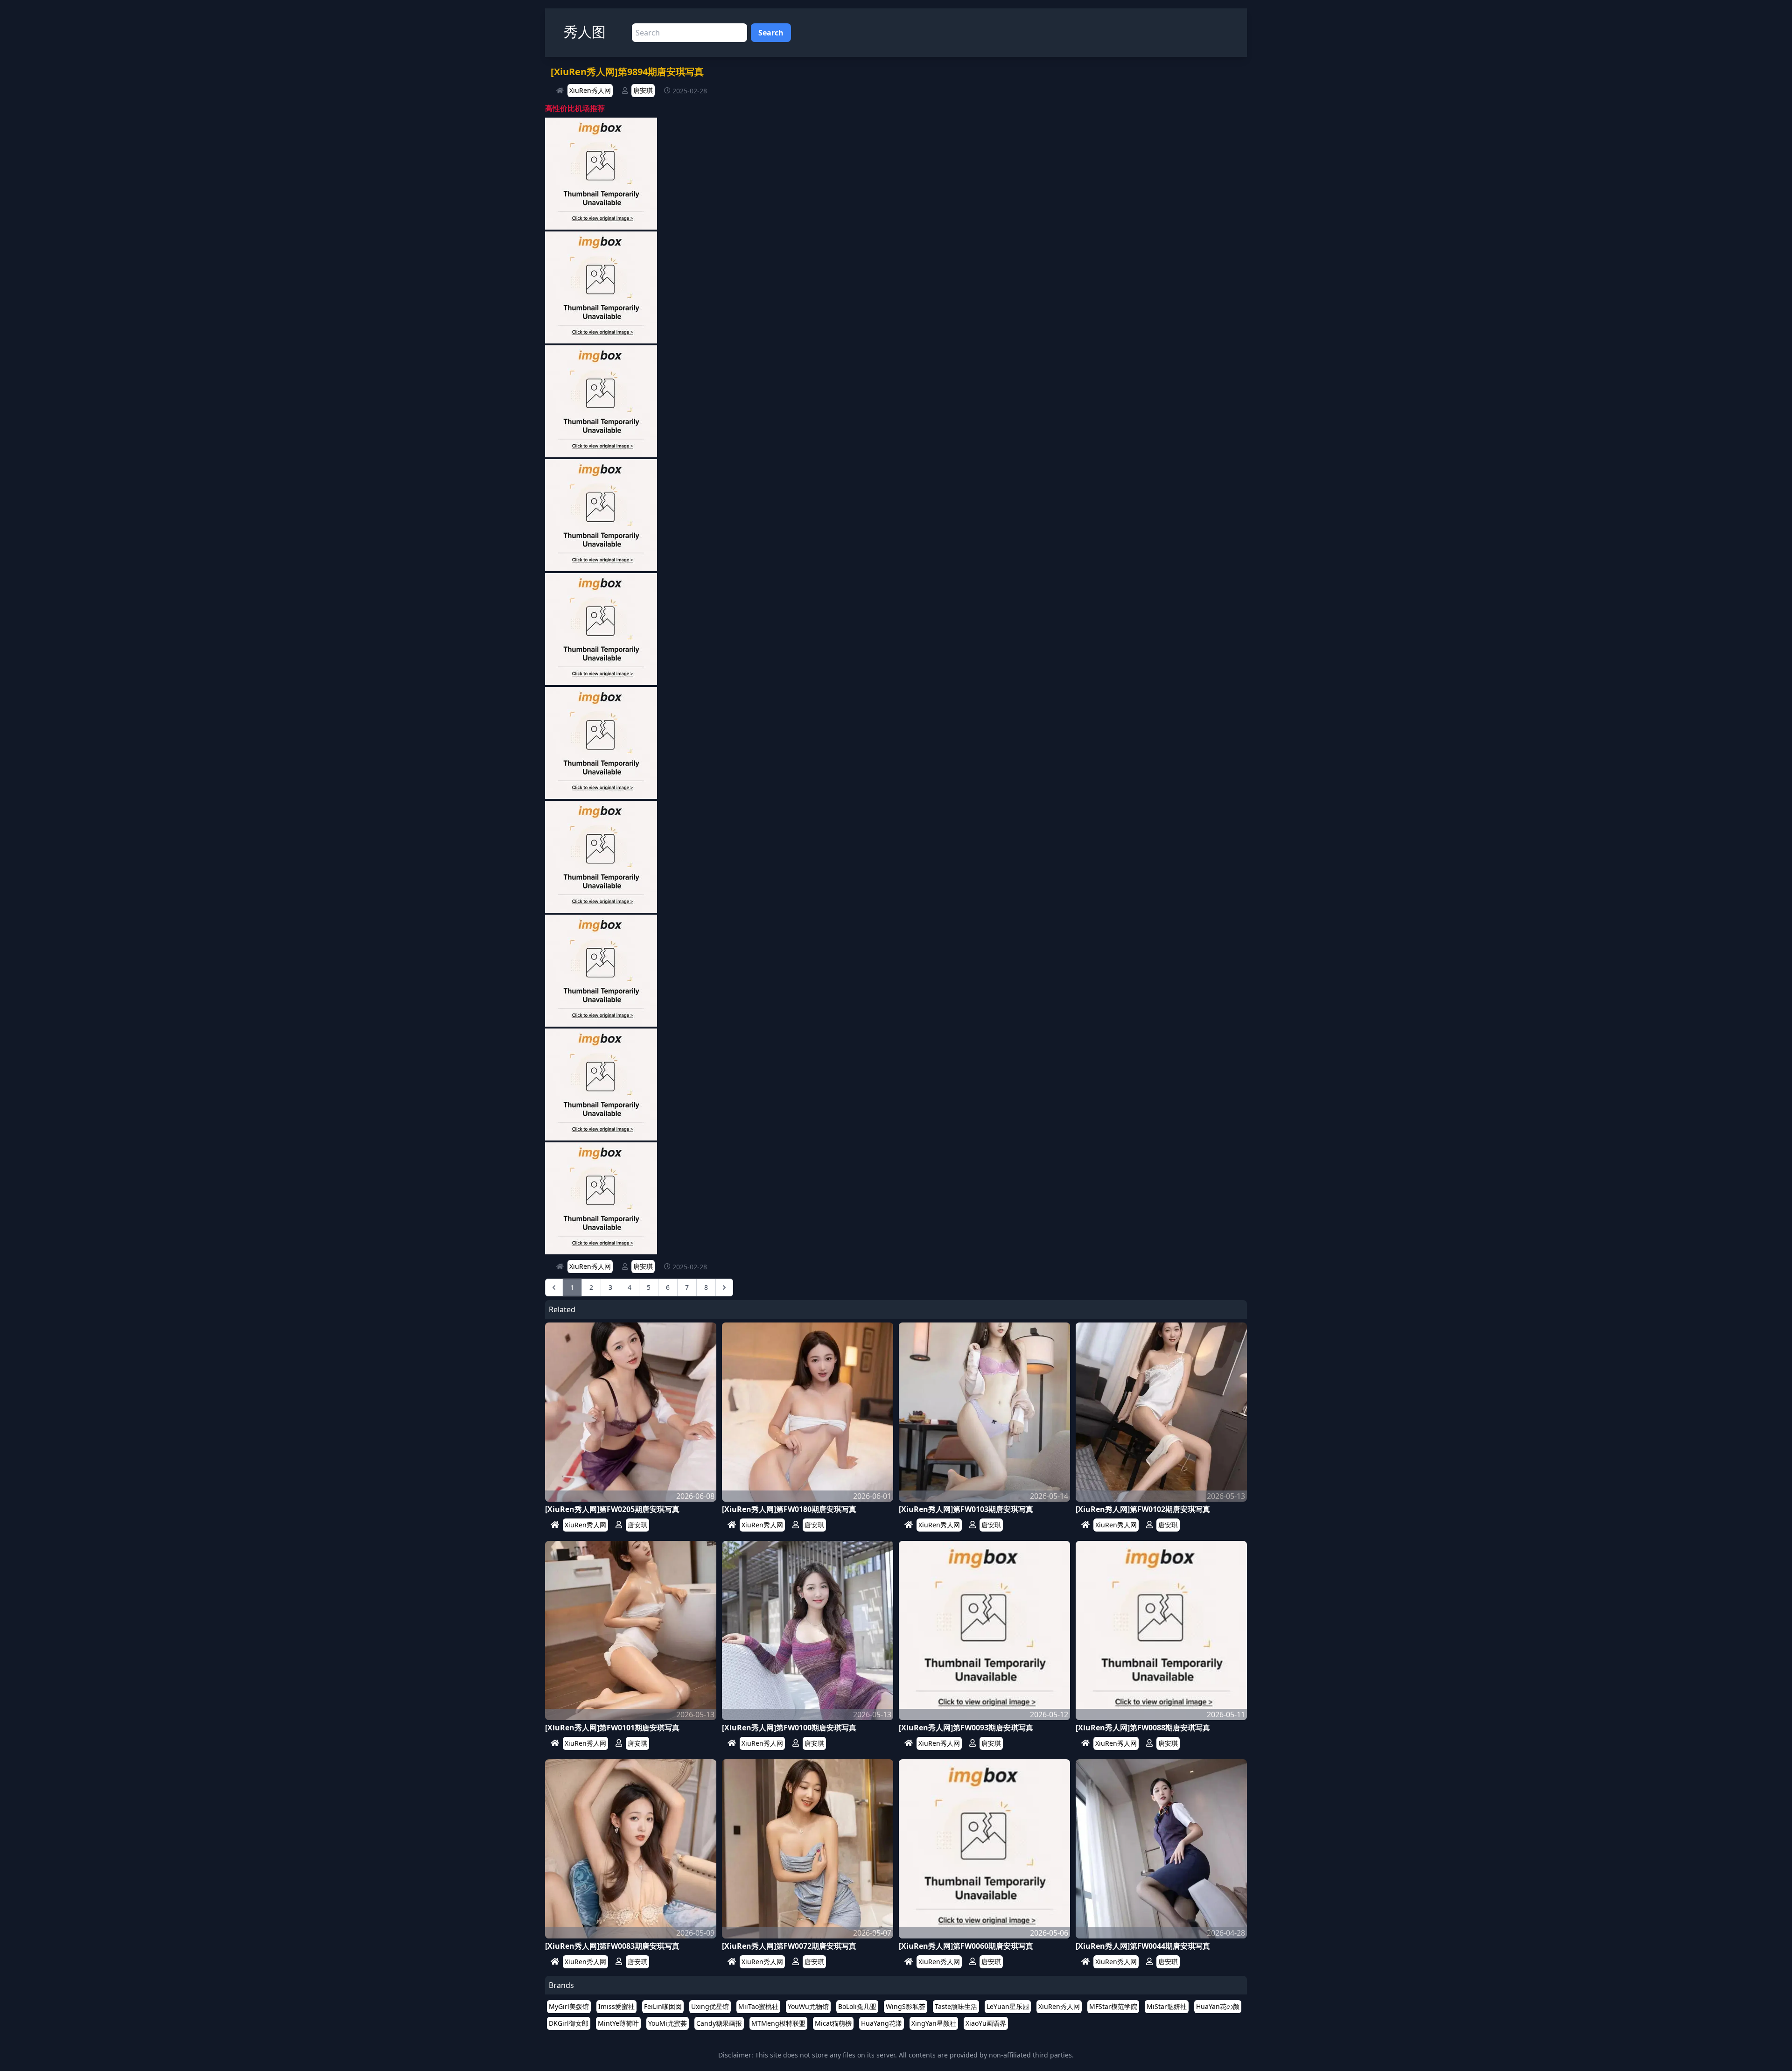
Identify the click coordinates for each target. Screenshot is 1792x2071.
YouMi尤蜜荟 (668, 2023)
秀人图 (585, 31)
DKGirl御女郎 (569, 2023)
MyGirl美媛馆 (569, 2006)
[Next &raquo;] (724, 1287)
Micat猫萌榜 (833, 2023)
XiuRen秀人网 (590, 90)
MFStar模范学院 (1113, 2006)
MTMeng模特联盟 (778, 2023)
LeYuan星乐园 (1008, 2006)
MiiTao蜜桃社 (758, 2006)
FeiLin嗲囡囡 (663, 2006)
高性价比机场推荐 (575, 108)
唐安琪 (643, 90)
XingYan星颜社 (934, 2023)
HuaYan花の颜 (1218, 2006)
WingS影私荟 (906, 2006)
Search (771, 33)
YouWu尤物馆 (808, 2006)
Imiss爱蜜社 (616, 2006)
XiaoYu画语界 (986, 2023)
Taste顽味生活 (956, 2006)
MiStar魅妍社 (1167, 2006)
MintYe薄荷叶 (618, 2023)
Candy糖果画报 (719, 2023)
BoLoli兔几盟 (857, 2006)
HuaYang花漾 (882, 2023)
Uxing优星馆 (710, 2006)
